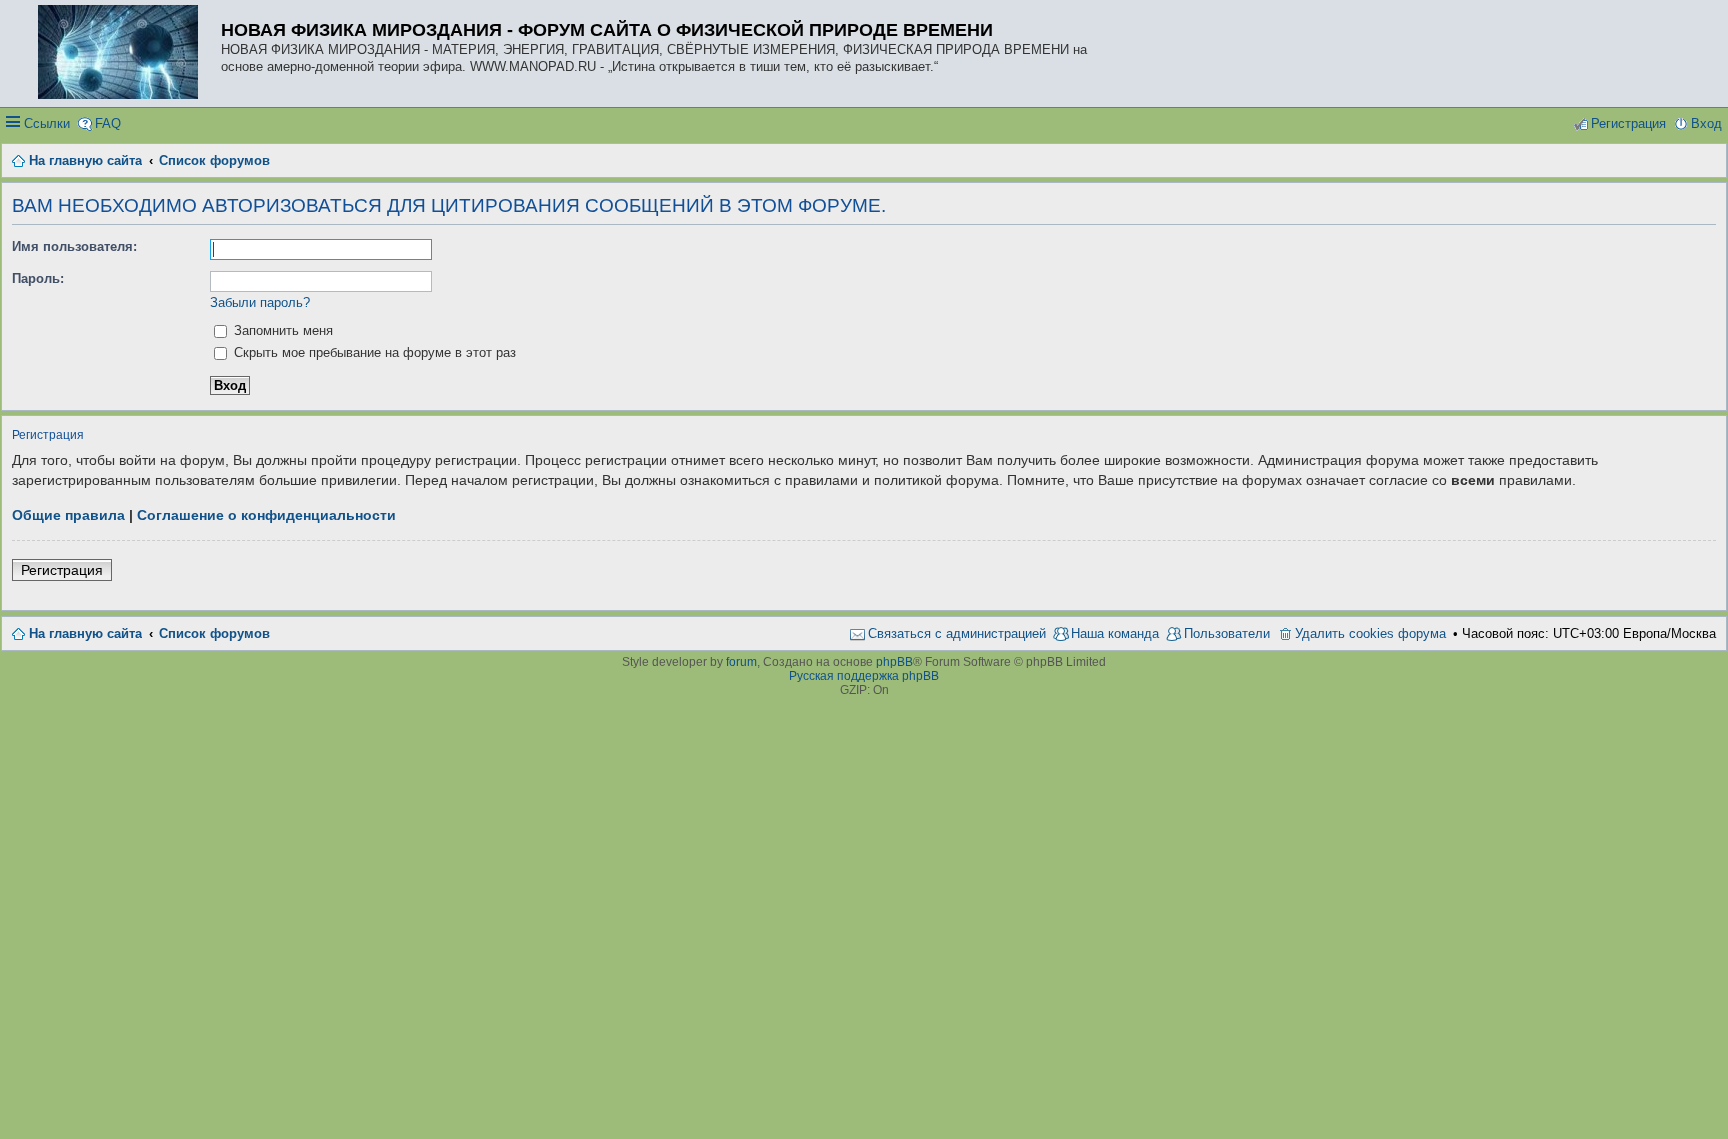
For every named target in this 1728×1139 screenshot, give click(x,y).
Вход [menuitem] (1706, 123)
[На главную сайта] (123, 53)
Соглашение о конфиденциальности (266, 515)
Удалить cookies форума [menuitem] (1370, 633)
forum (741, 662)
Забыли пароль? (260, 302)
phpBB (894, 662)
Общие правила (68, 515)
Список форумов (214, 633)
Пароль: (38, 278)
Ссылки (47, 123)
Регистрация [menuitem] (1628, 123)
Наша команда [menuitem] (1115, 633)
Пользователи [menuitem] (1227, 633)
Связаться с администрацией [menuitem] (957, 633)
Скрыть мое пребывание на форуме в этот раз (373, 352)
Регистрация (62, 570)
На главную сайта (85, 633)
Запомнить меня (281, 330)
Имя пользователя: (74, 246)
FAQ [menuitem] (108, 123)
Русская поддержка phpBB (864, 676)
